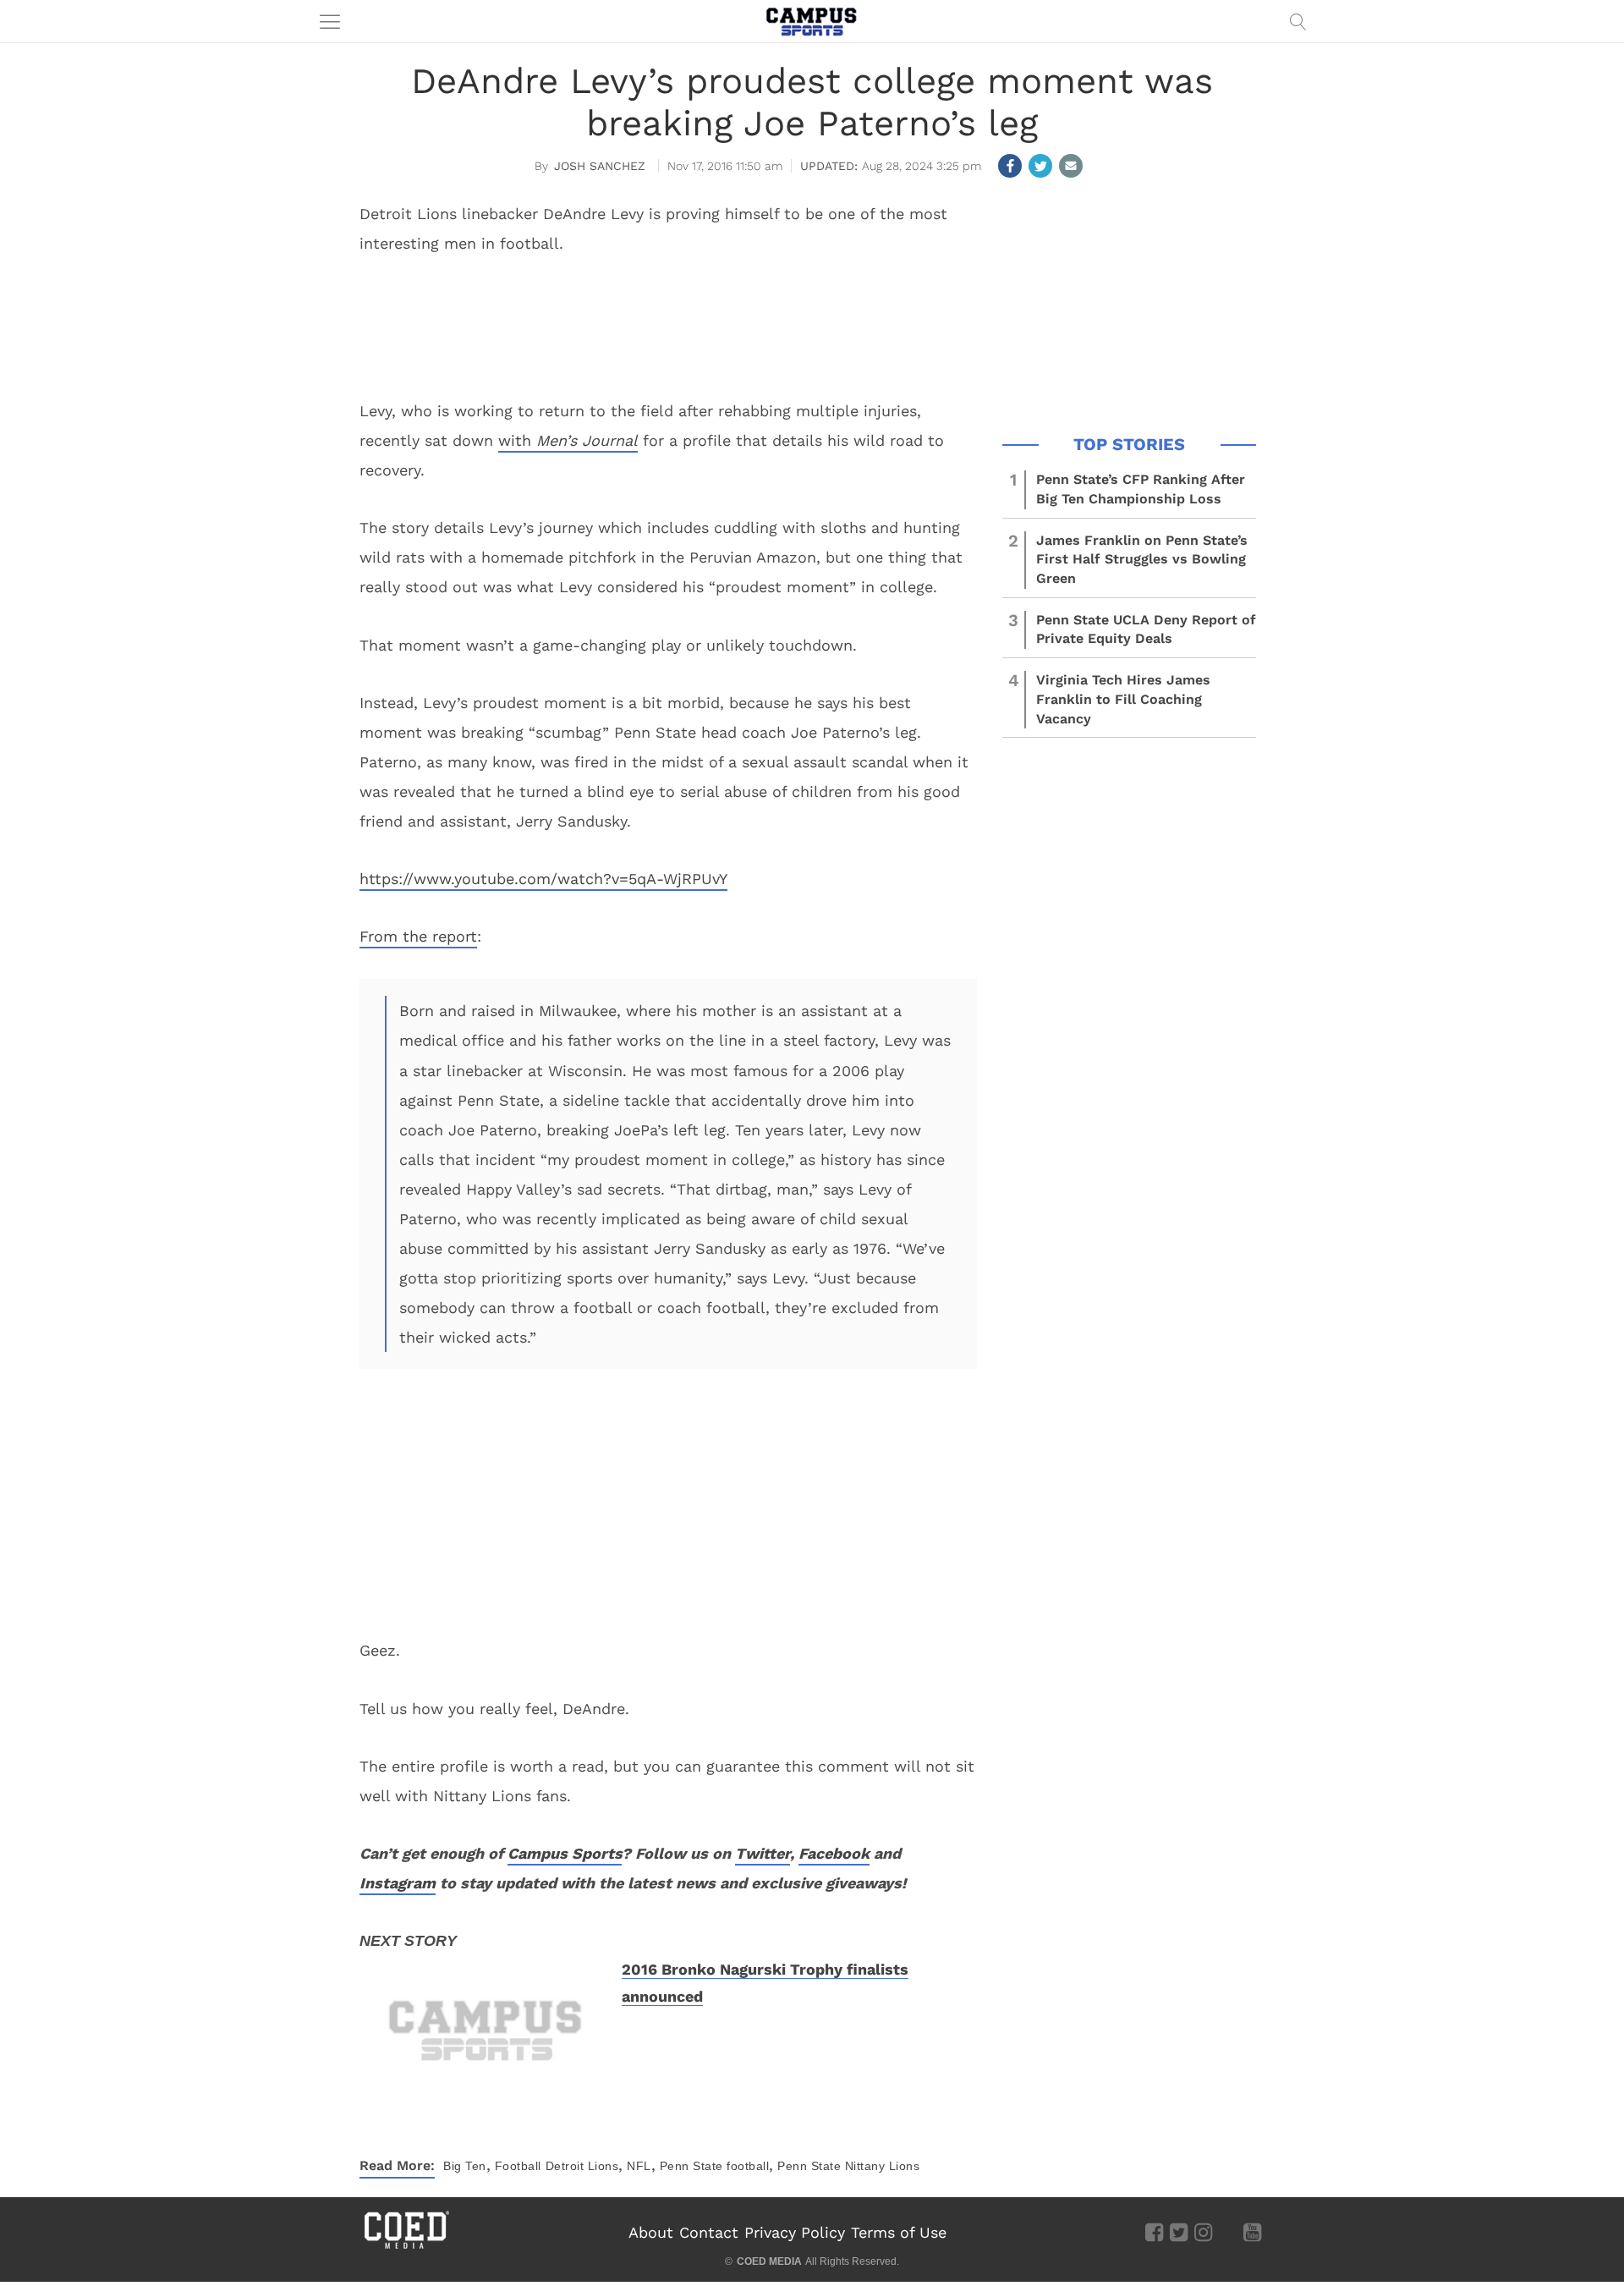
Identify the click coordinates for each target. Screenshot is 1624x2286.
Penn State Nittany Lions (848, 2166)
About (651, 2232)
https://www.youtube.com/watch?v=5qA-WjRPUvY (543, 879)
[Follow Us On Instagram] (1203, 2232)
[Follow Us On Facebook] (1154, 2232)
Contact (709, 2232)
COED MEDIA (769, 2261)
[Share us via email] (1071, 166)
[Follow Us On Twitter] (1179, 2232)
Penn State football (715, 2166)
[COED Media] (406, 2247)
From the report (418, 936)
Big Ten (465, 2166)
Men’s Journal (587, 440)
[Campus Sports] (812, 21)
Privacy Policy (795, 2232)
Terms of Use (899, 2232)
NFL (639, 2166)
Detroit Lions (582, 2166)
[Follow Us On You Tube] (1252, 2232)
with (517, 440)
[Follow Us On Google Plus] (1228, 2232)
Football (518, 2166)
